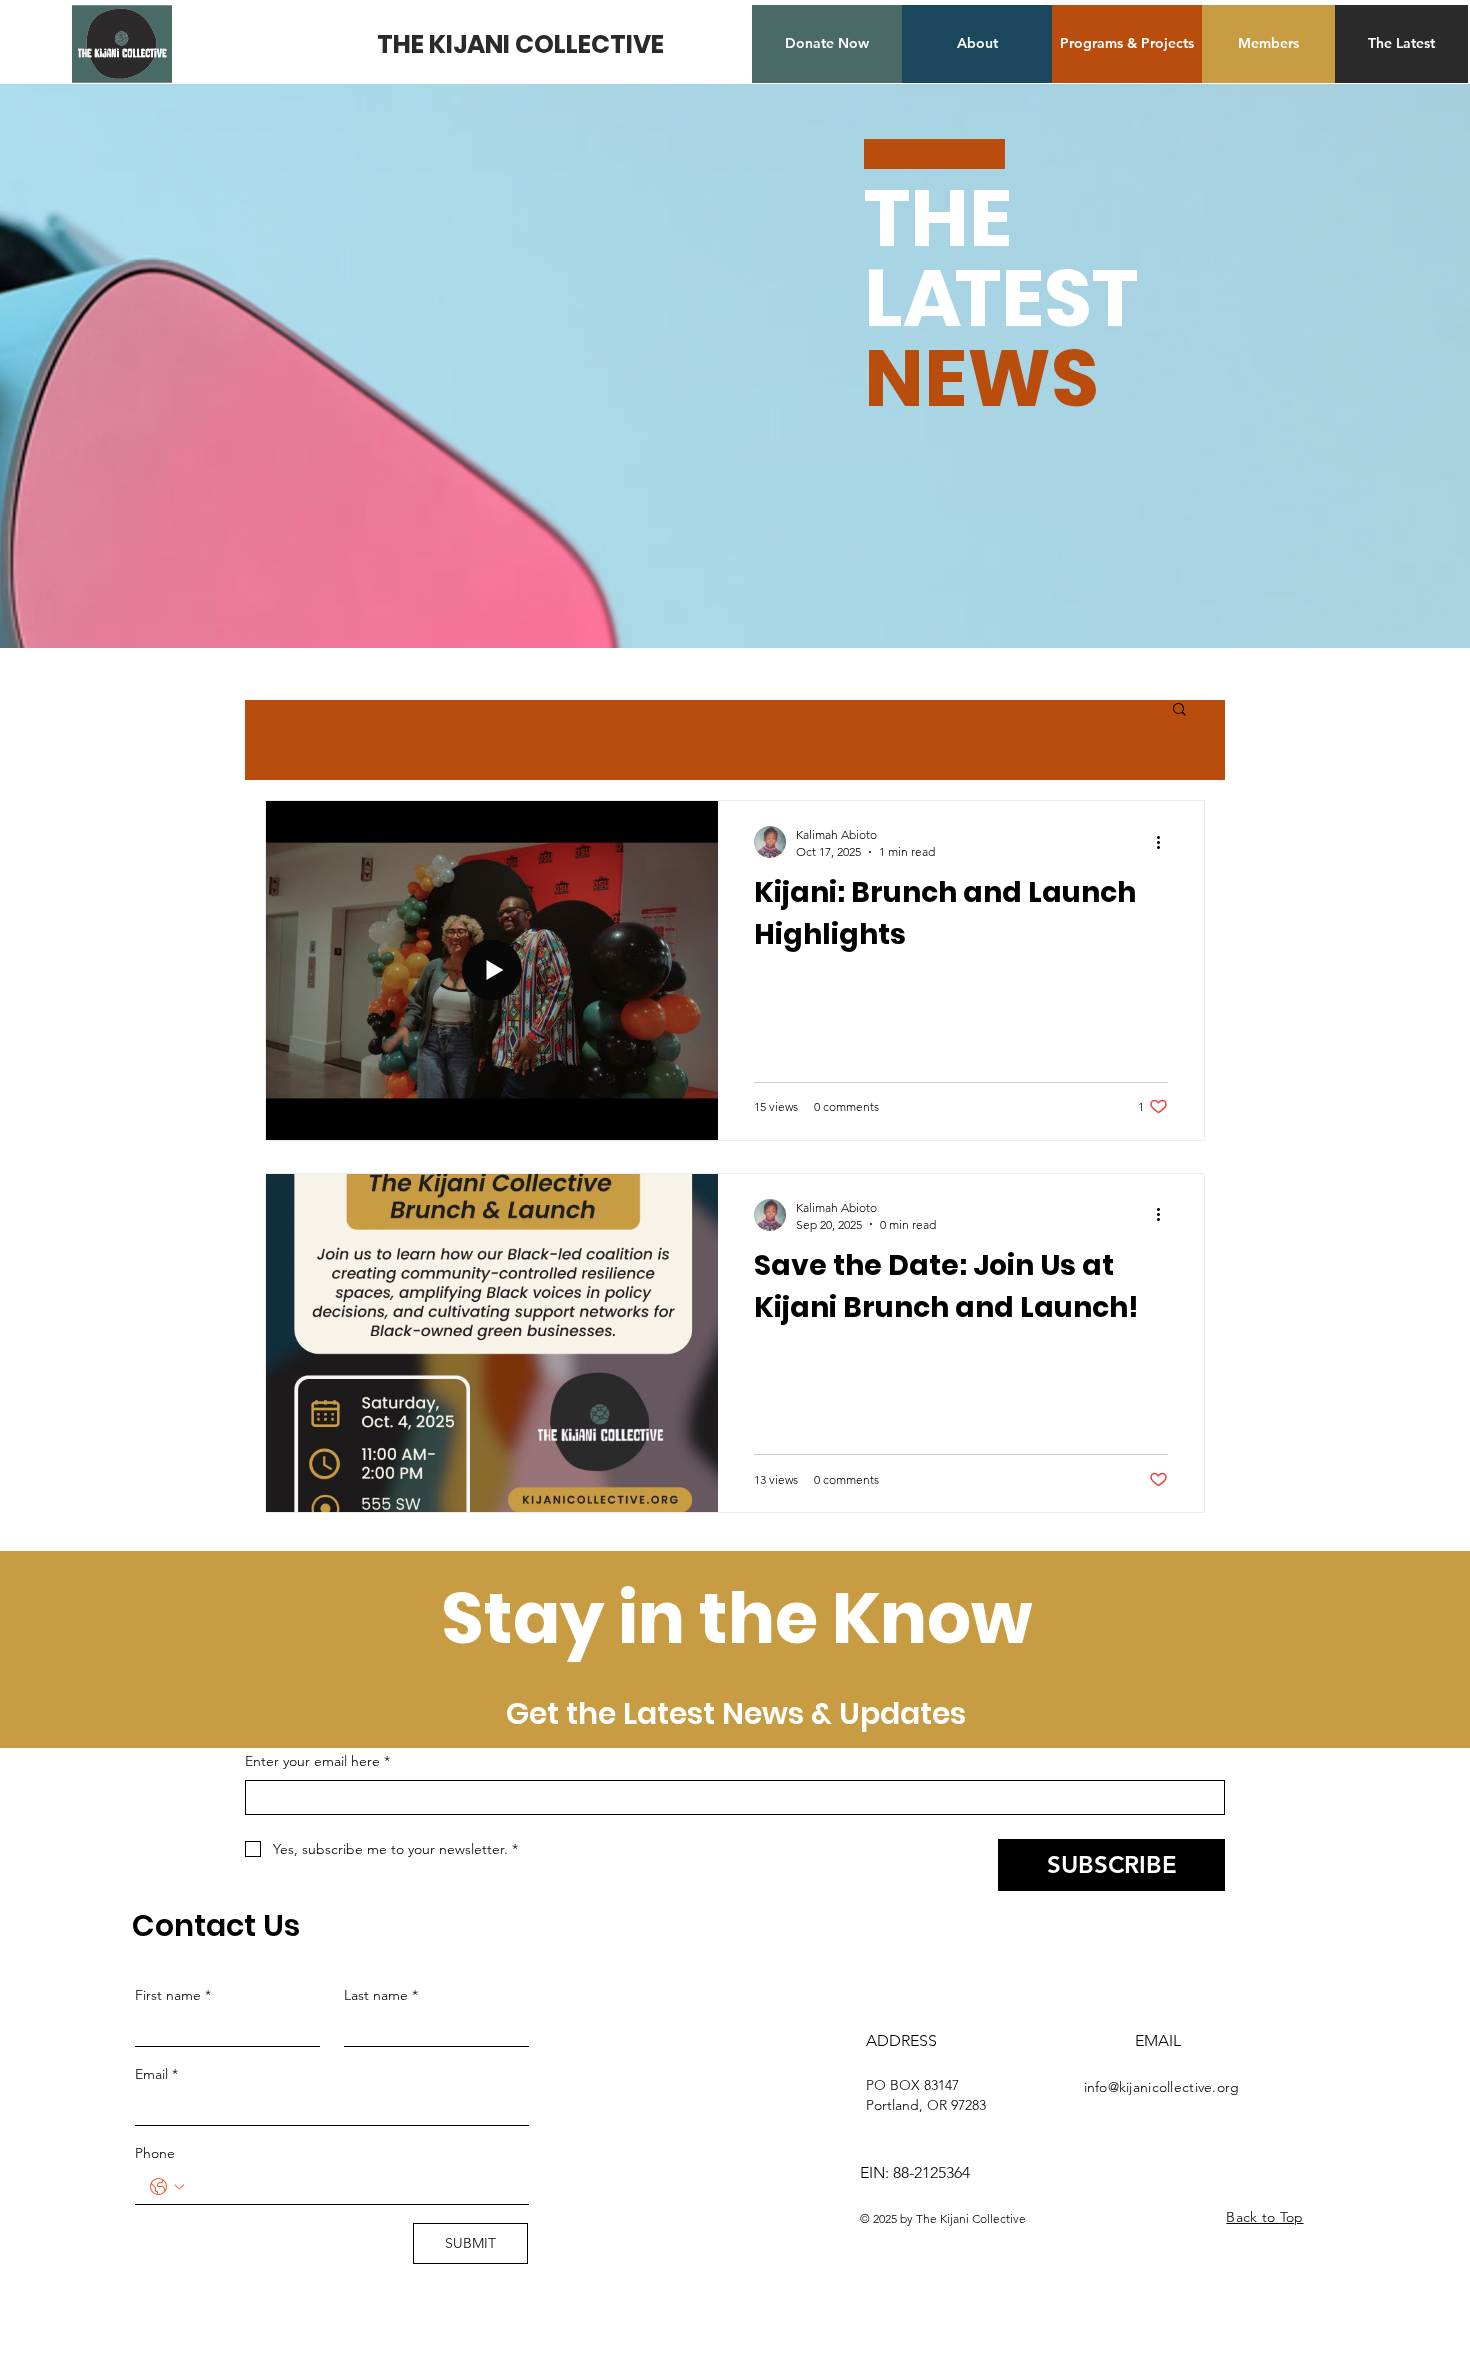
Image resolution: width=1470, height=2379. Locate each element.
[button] (1179, 710)
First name (173, 1995)
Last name (381, 1995)
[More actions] (1165, 842)
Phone (155, 2153)
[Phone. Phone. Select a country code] (167, 2187)
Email (156, 2074)
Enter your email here (317, 1761)
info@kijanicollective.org (1162, 2087)
